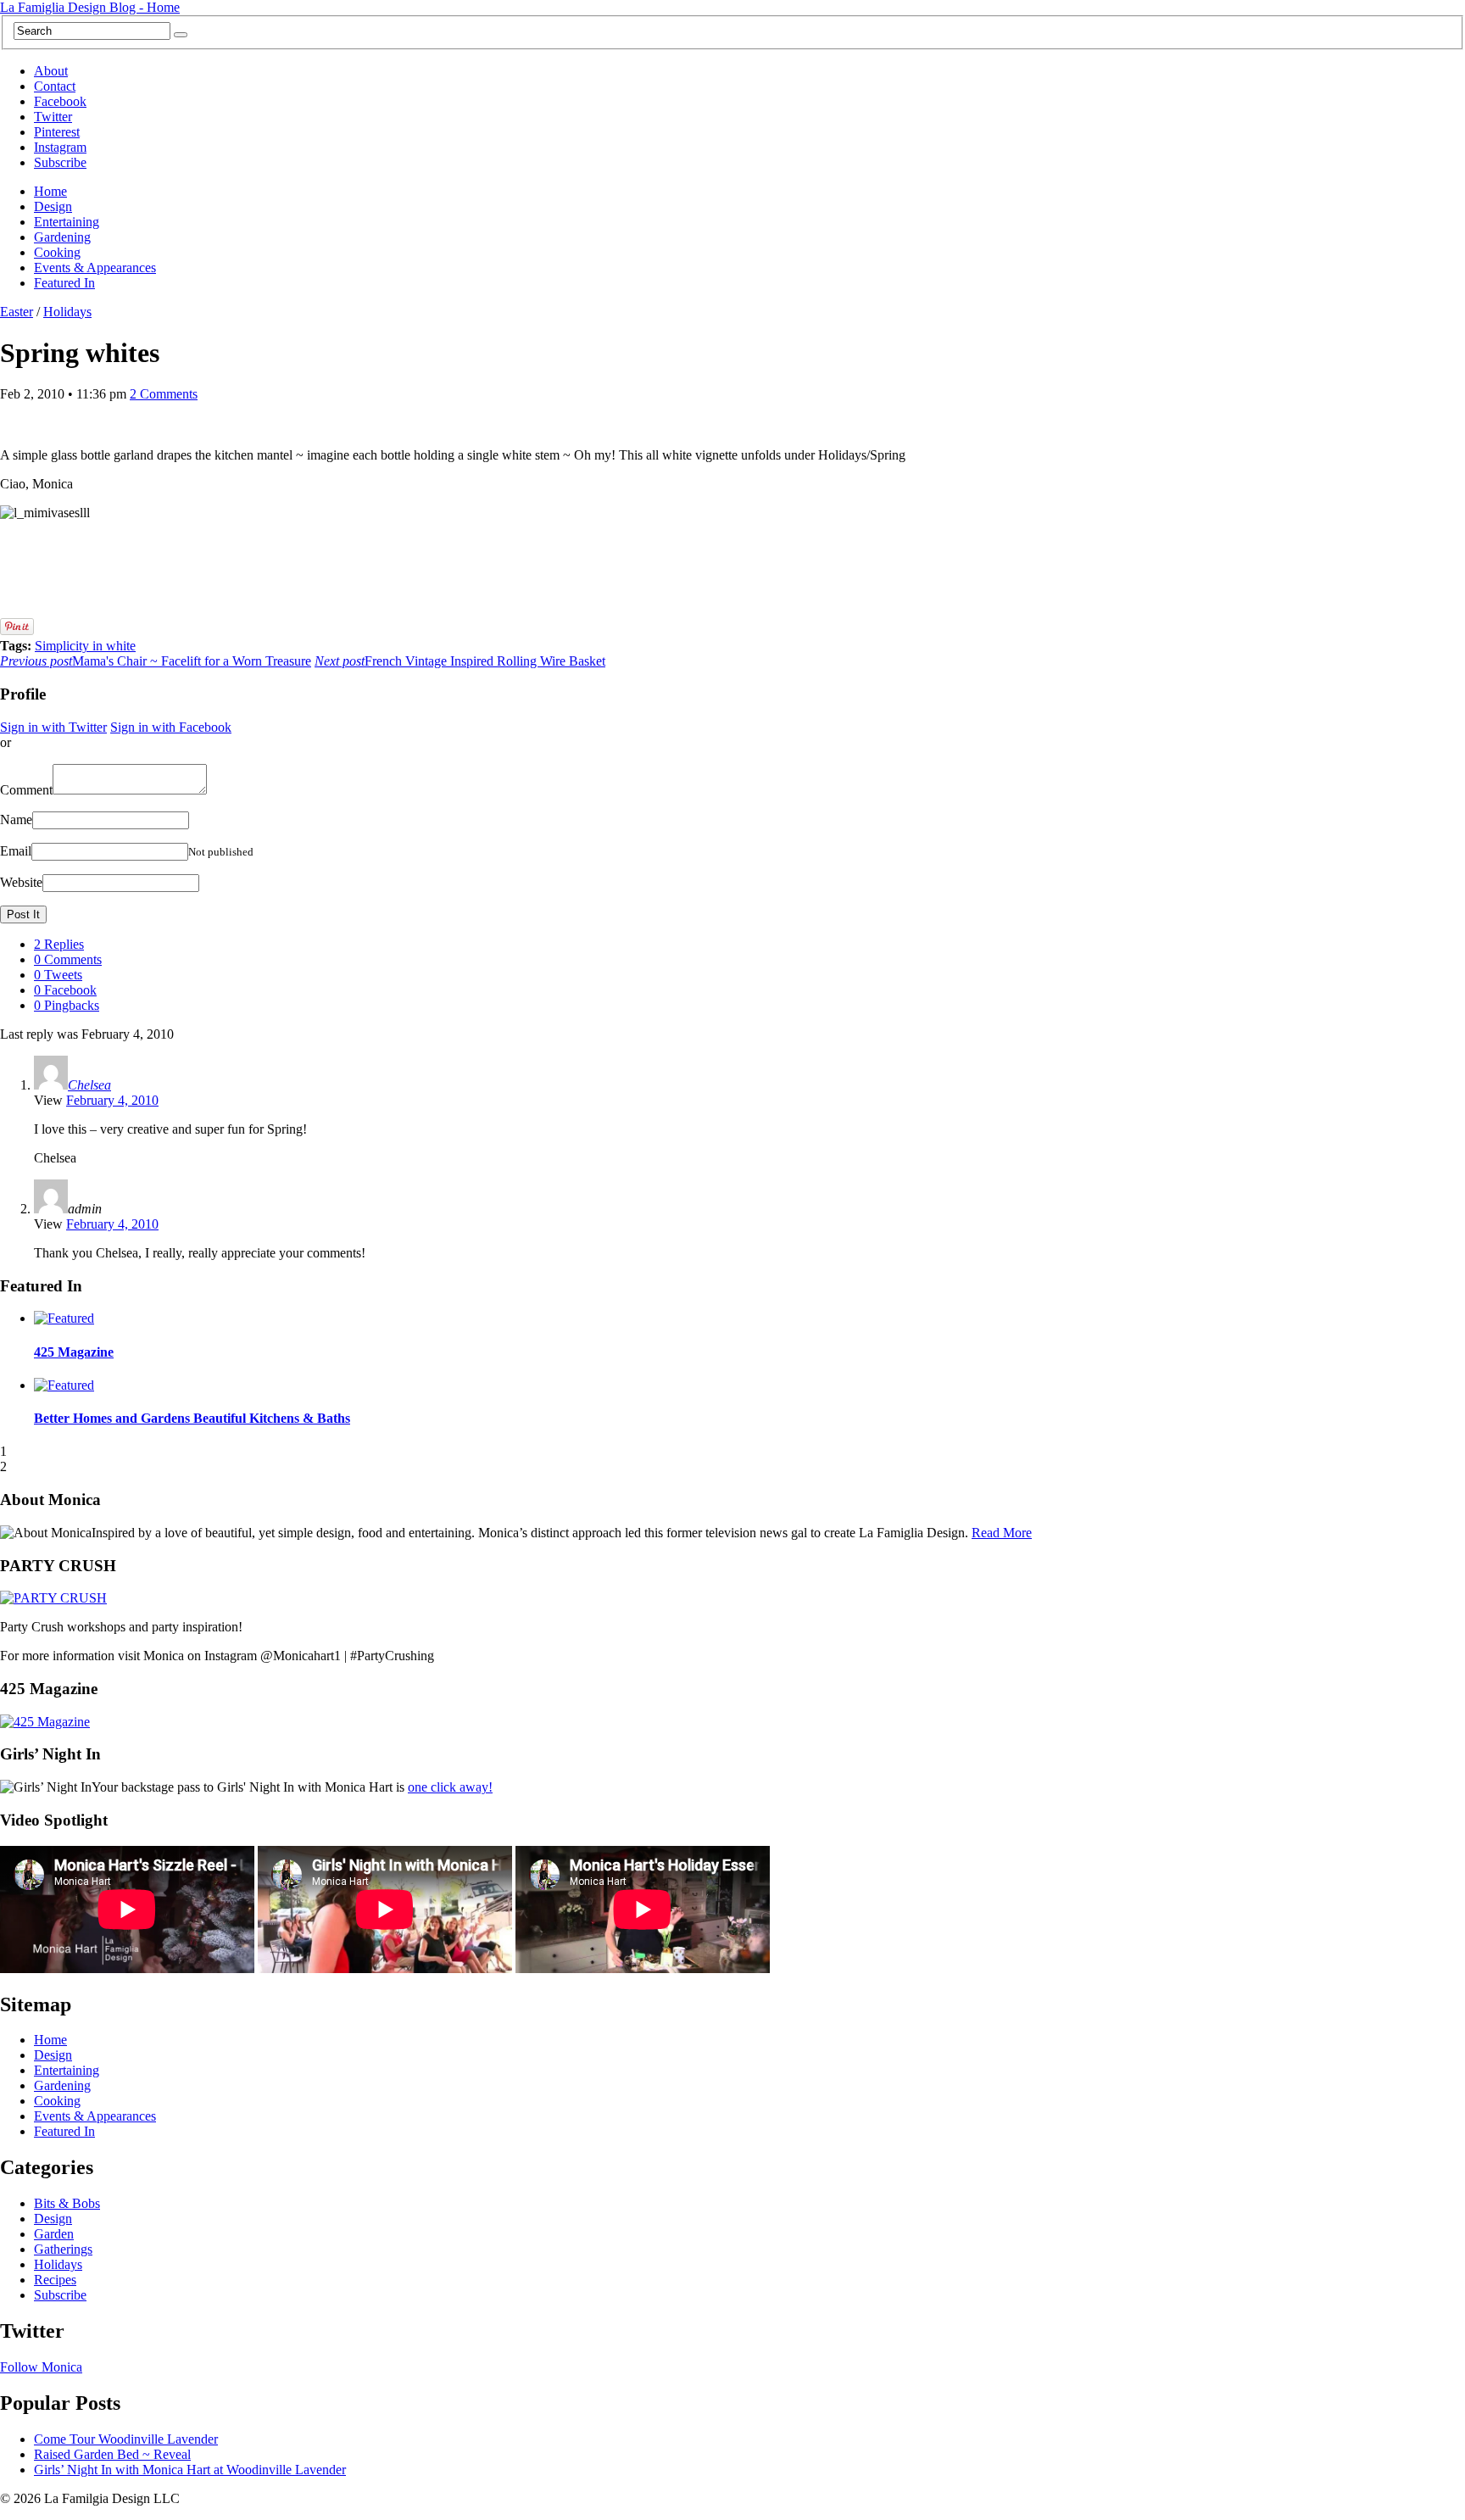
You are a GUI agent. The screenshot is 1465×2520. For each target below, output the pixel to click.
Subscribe (60, 162)
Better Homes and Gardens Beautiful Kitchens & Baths (192, 1418)
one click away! (450, 1787)
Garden (54, 2234)
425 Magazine (74, 1352)
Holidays (67, 312)
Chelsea (89, 1085)
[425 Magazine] (45, 1722)
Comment (26, 790)
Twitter (53, 117)
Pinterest (57, 132)
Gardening (62, 237)
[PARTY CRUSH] (53, 1598)
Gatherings (63, 2249)
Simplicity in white (85, 646)
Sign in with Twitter (53, 727)
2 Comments (164, 394)
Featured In (64, 283)
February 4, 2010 (112, 1100)
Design (53, 206)
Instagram (60, 147)
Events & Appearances (95, 268)
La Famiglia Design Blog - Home (90, 7)
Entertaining (67, 222)
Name (16, 820)
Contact (55, 86)
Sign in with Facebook (171, 727)
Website (21, 882)
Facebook (60, 101)
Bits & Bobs (67, 2203)
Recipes (55, 2280)
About (51, 71)
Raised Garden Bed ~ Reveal (112, 2454)
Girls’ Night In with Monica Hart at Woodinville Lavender (190, 2470)
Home (50, 191)
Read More (1002, 1533)
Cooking (57, 252)
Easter (17, 312)
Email (16, 851)
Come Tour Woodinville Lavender (126, 2439)
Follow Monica (41, 2367)
